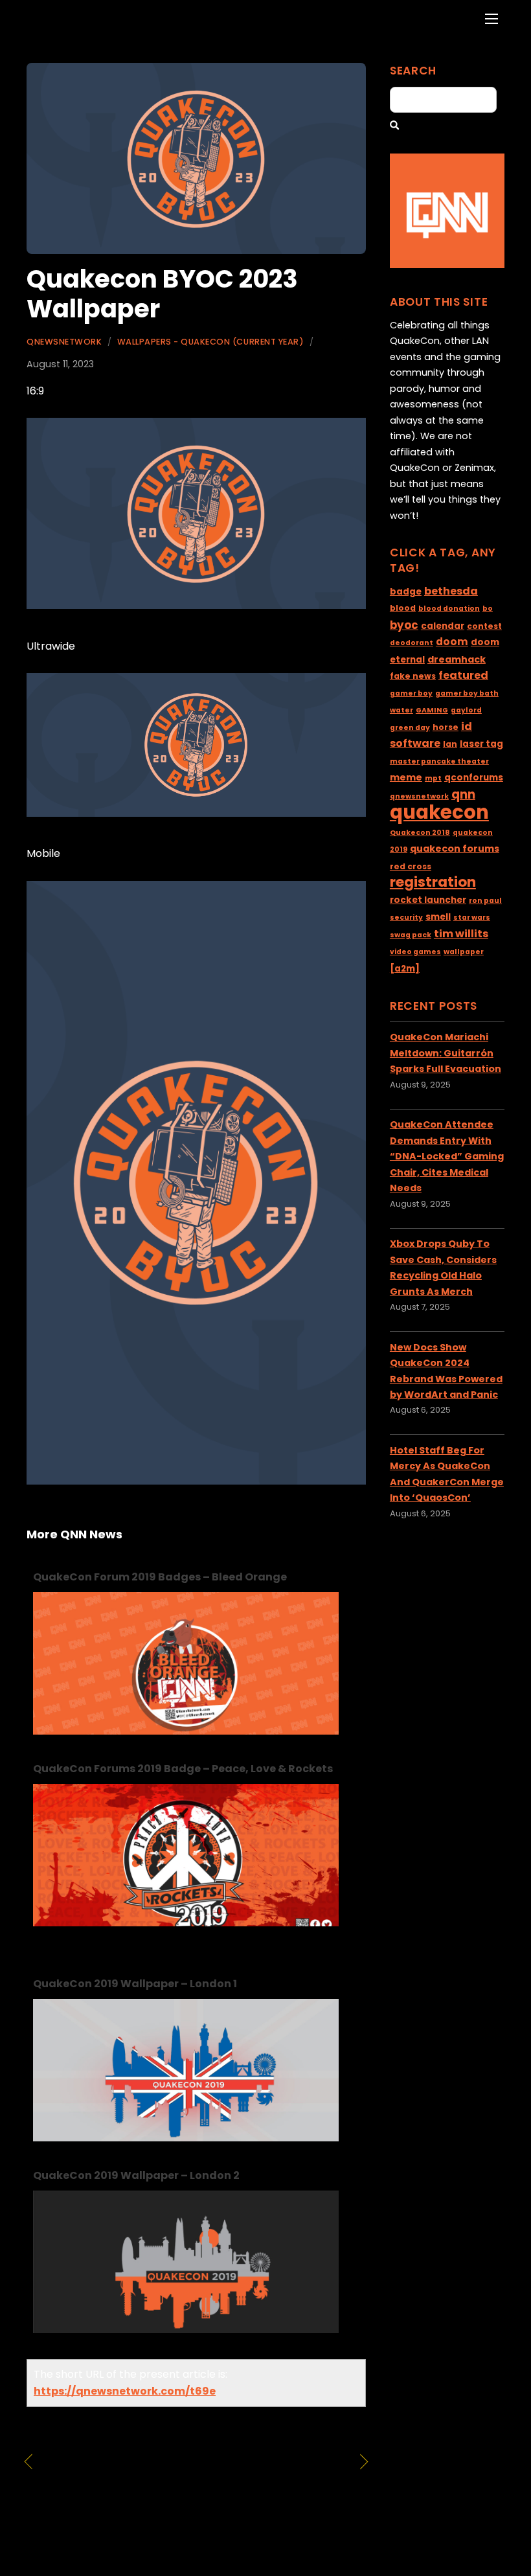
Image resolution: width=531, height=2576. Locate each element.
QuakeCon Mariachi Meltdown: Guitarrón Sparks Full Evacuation (446, 1053)
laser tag (481, 744)
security (406, 918)
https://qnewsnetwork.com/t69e (125, 2391)
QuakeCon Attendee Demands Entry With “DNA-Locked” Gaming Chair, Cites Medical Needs (447, 1156)
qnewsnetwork (419, 796)
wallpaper (464, 952)
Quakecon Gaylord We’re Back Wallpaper (112, 2479)
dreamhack (457, 659)
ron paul (485, 901)
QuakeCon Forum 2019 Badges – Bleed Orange (160, 1577)
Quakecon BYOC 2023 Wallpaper (162, 294)
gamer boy (411, 693)
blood (403, 608)
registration (433, 882)
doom (452, 642)
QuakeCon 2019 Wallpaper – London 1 (135, 1984)
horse (446, 727)
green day (410, 728)
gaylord (466, 710)
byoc (404, 625)
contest (484, 626)
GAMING (432, 710)
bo (488, 609)
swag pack (411, 935)
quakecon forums (455, 849)
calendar (443, 626)
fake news (413, 676)
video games (415, 952)
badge (406, 592)
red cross (411, 866)
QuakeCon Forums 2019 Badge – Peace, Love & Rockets (183, 1769)
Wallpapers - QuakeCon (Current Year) (210, 342)
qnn (463, 794)
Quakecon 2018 (420, 833)
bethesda (451, 591)
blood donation (449, 609)
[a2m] (405, 969)
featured (463, 675)
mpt (433, 778)
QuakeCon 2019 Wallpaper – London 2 (136, 2175)
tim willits (461, 934)
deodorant (412, 643)
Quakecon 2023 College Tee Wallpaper (274, 2479)
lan (450, 744)
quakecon (439, 812)
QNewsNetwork (64, 342)
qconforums (474, 778)
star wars (472, 918)
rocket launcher (428, 900)
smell (438, 917)
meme (406, 777)
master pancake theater (439, 761)
